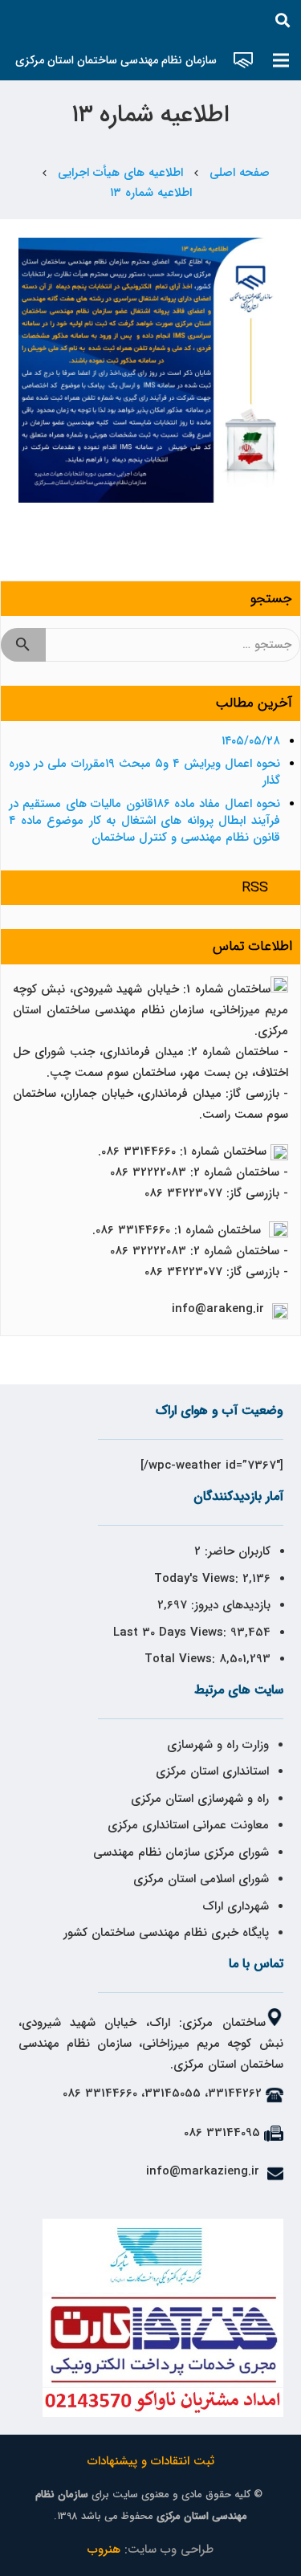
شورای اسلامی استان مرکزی (201, 1879)
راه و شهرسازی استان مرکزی (200, 1799)
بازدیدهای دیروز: (229, 1605)
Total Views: (182, 1659)
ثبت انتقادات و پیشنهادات (151, 2461)
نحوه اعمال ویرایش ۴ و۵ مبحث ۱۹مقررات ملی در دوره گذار (144, 772)
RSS (255, 888)
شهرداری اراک (236, 1906)
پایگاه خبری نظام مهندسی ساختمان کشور (166, 1933)
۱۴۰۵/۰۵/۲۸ (251, 741)
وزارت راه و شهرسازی (216, 1745)
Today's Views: (198, 1579)
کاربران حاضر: (236, 1551)
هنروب (104, 2550)
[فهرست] (281, 60)
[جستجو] (283, 20)
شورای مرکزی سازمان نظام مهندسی (181, 1853)
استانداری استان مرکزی (212, 1771)
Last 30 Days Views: (172, 1632)
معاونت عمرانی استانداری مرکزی (188, 1825)
